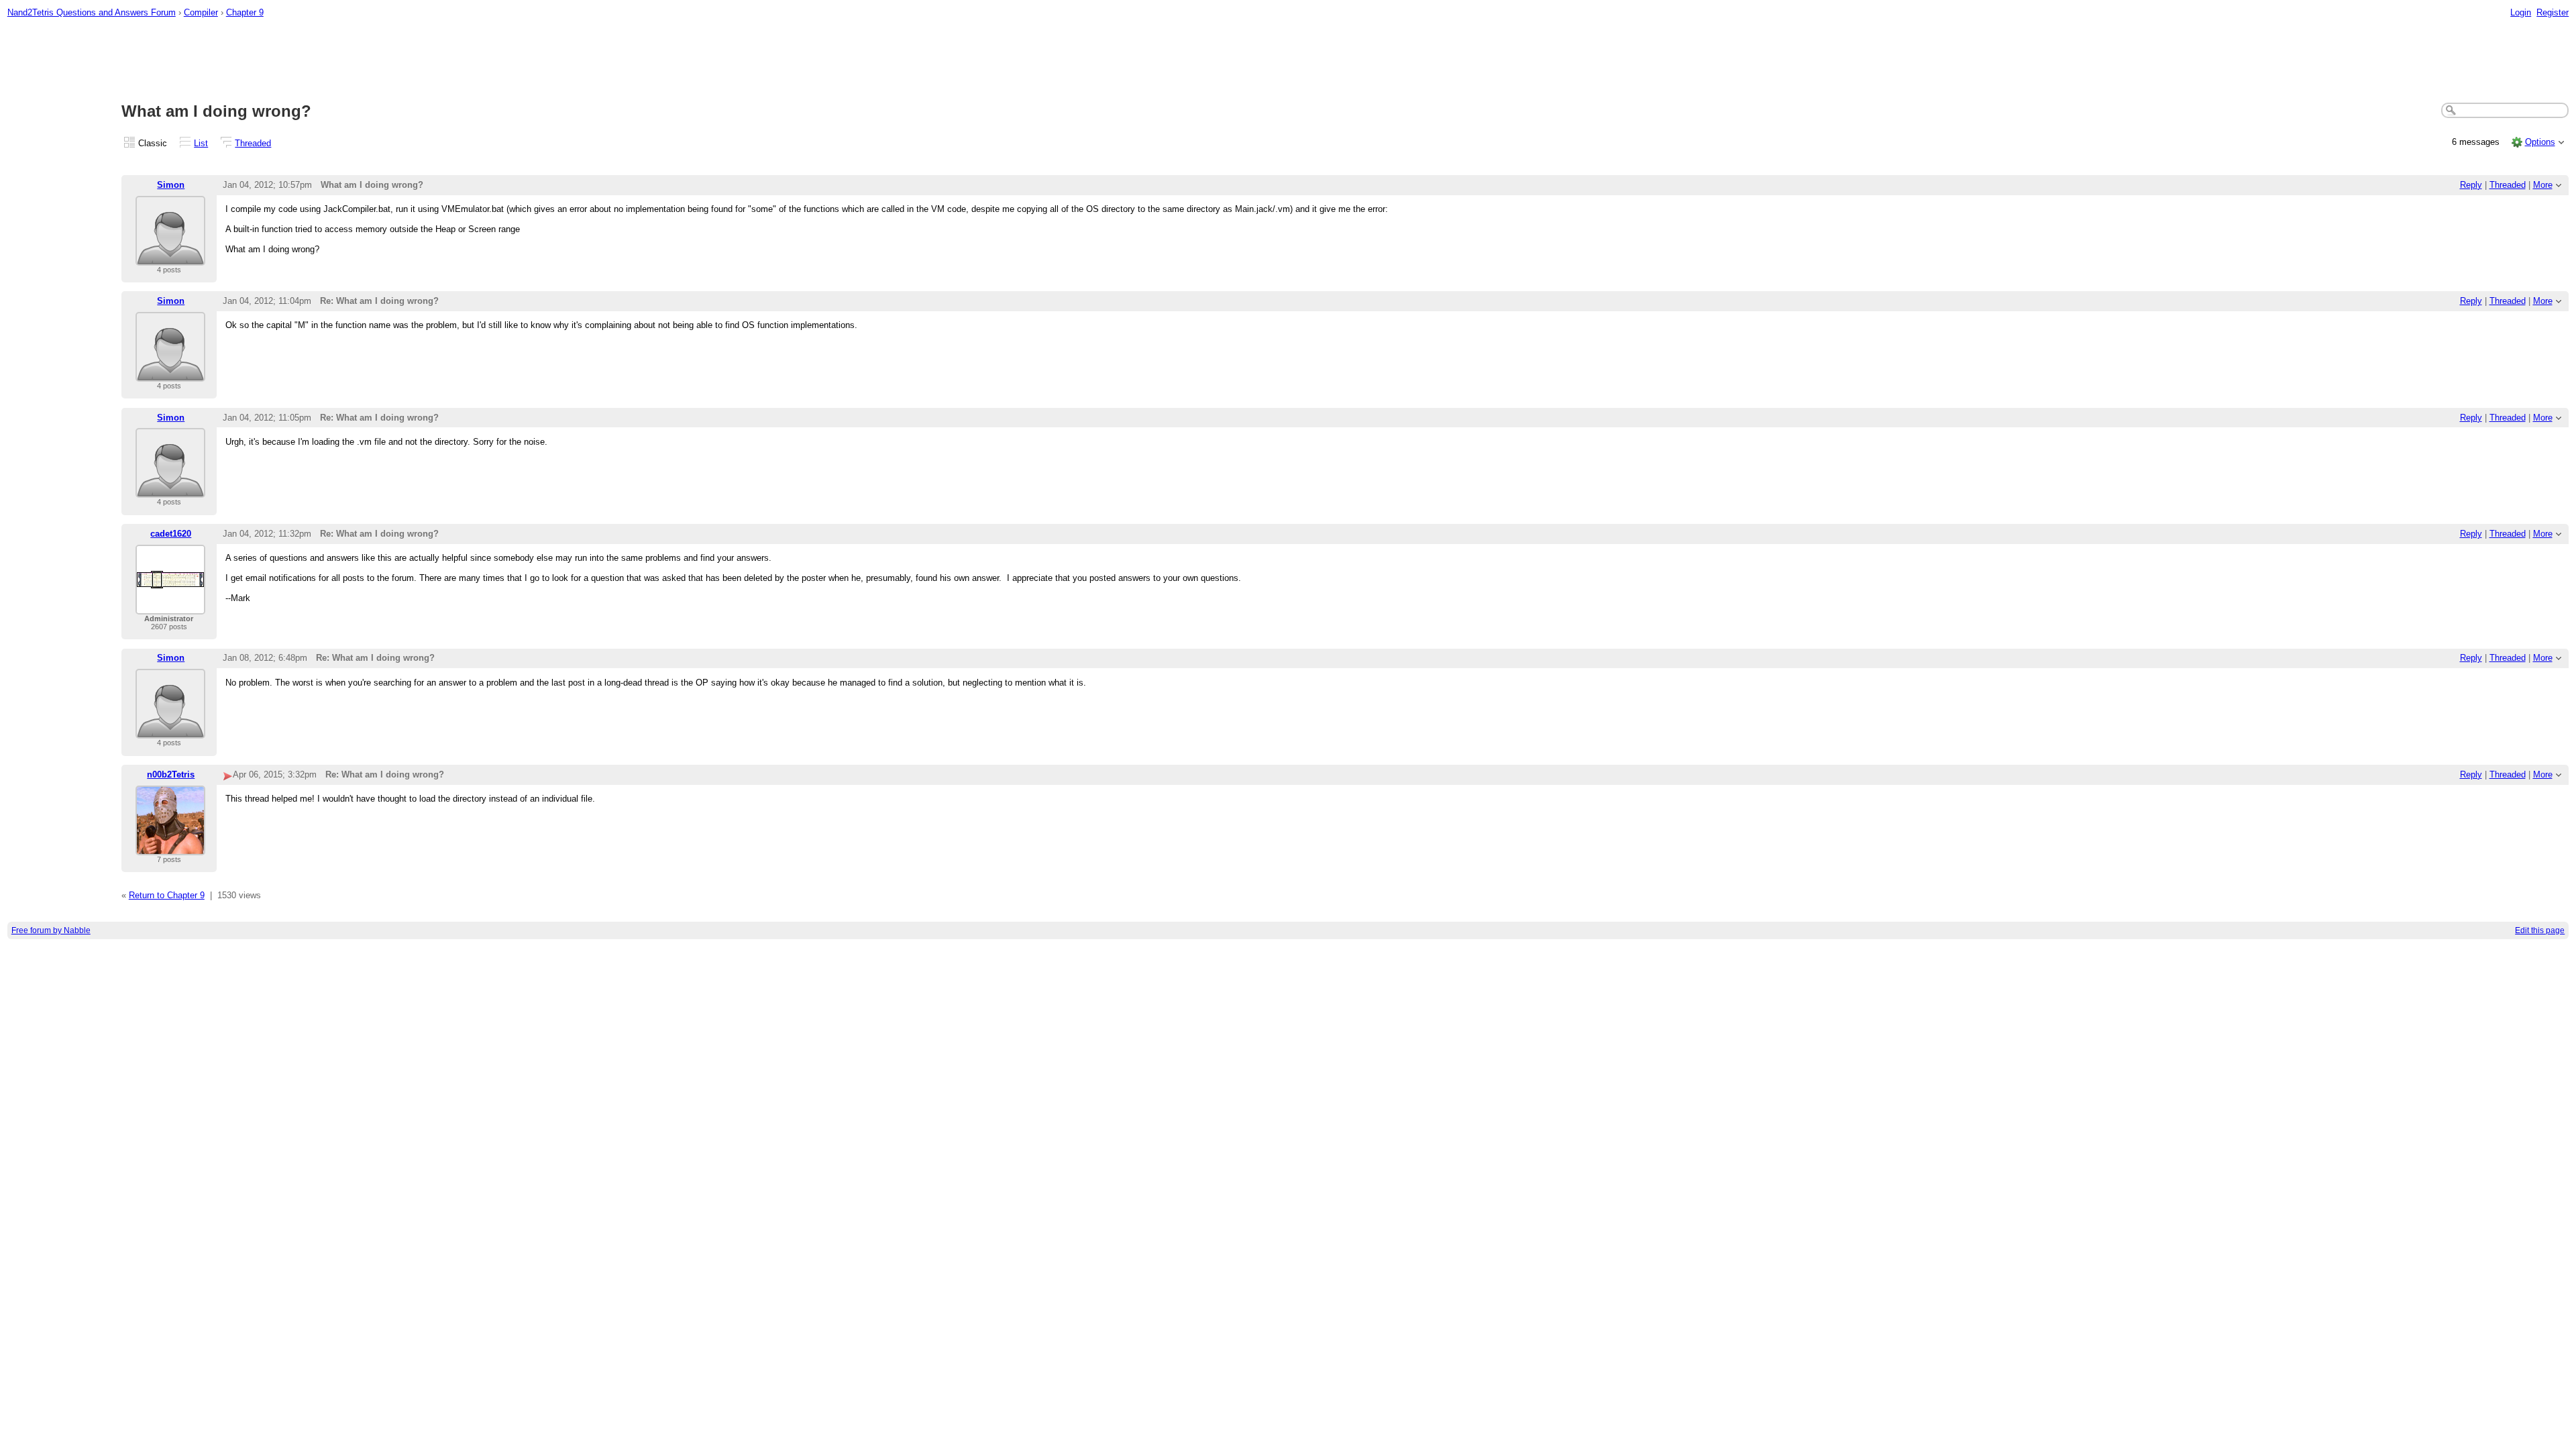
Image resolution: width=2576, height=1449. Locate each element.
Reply (2471, 185)
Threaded (253, 143)
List (201, 143)
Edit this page (2540, 930)
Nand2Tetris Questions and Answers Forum (92, 12)
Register (2553, 12)
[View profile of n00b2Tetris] (170, 847)
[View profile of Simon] (170, 257)
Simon (171, 185)
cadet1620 (171, 534)
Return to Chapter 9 (167, 895)
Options (2540, 142)
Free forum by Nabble (51, 930)
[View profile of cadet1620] (170, 606)
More (2543, 185)
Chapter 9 (245, 12)
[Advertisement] (1288, 61)
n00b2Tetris (171, 774)
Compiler (201, 12)
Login (2521, 12)
